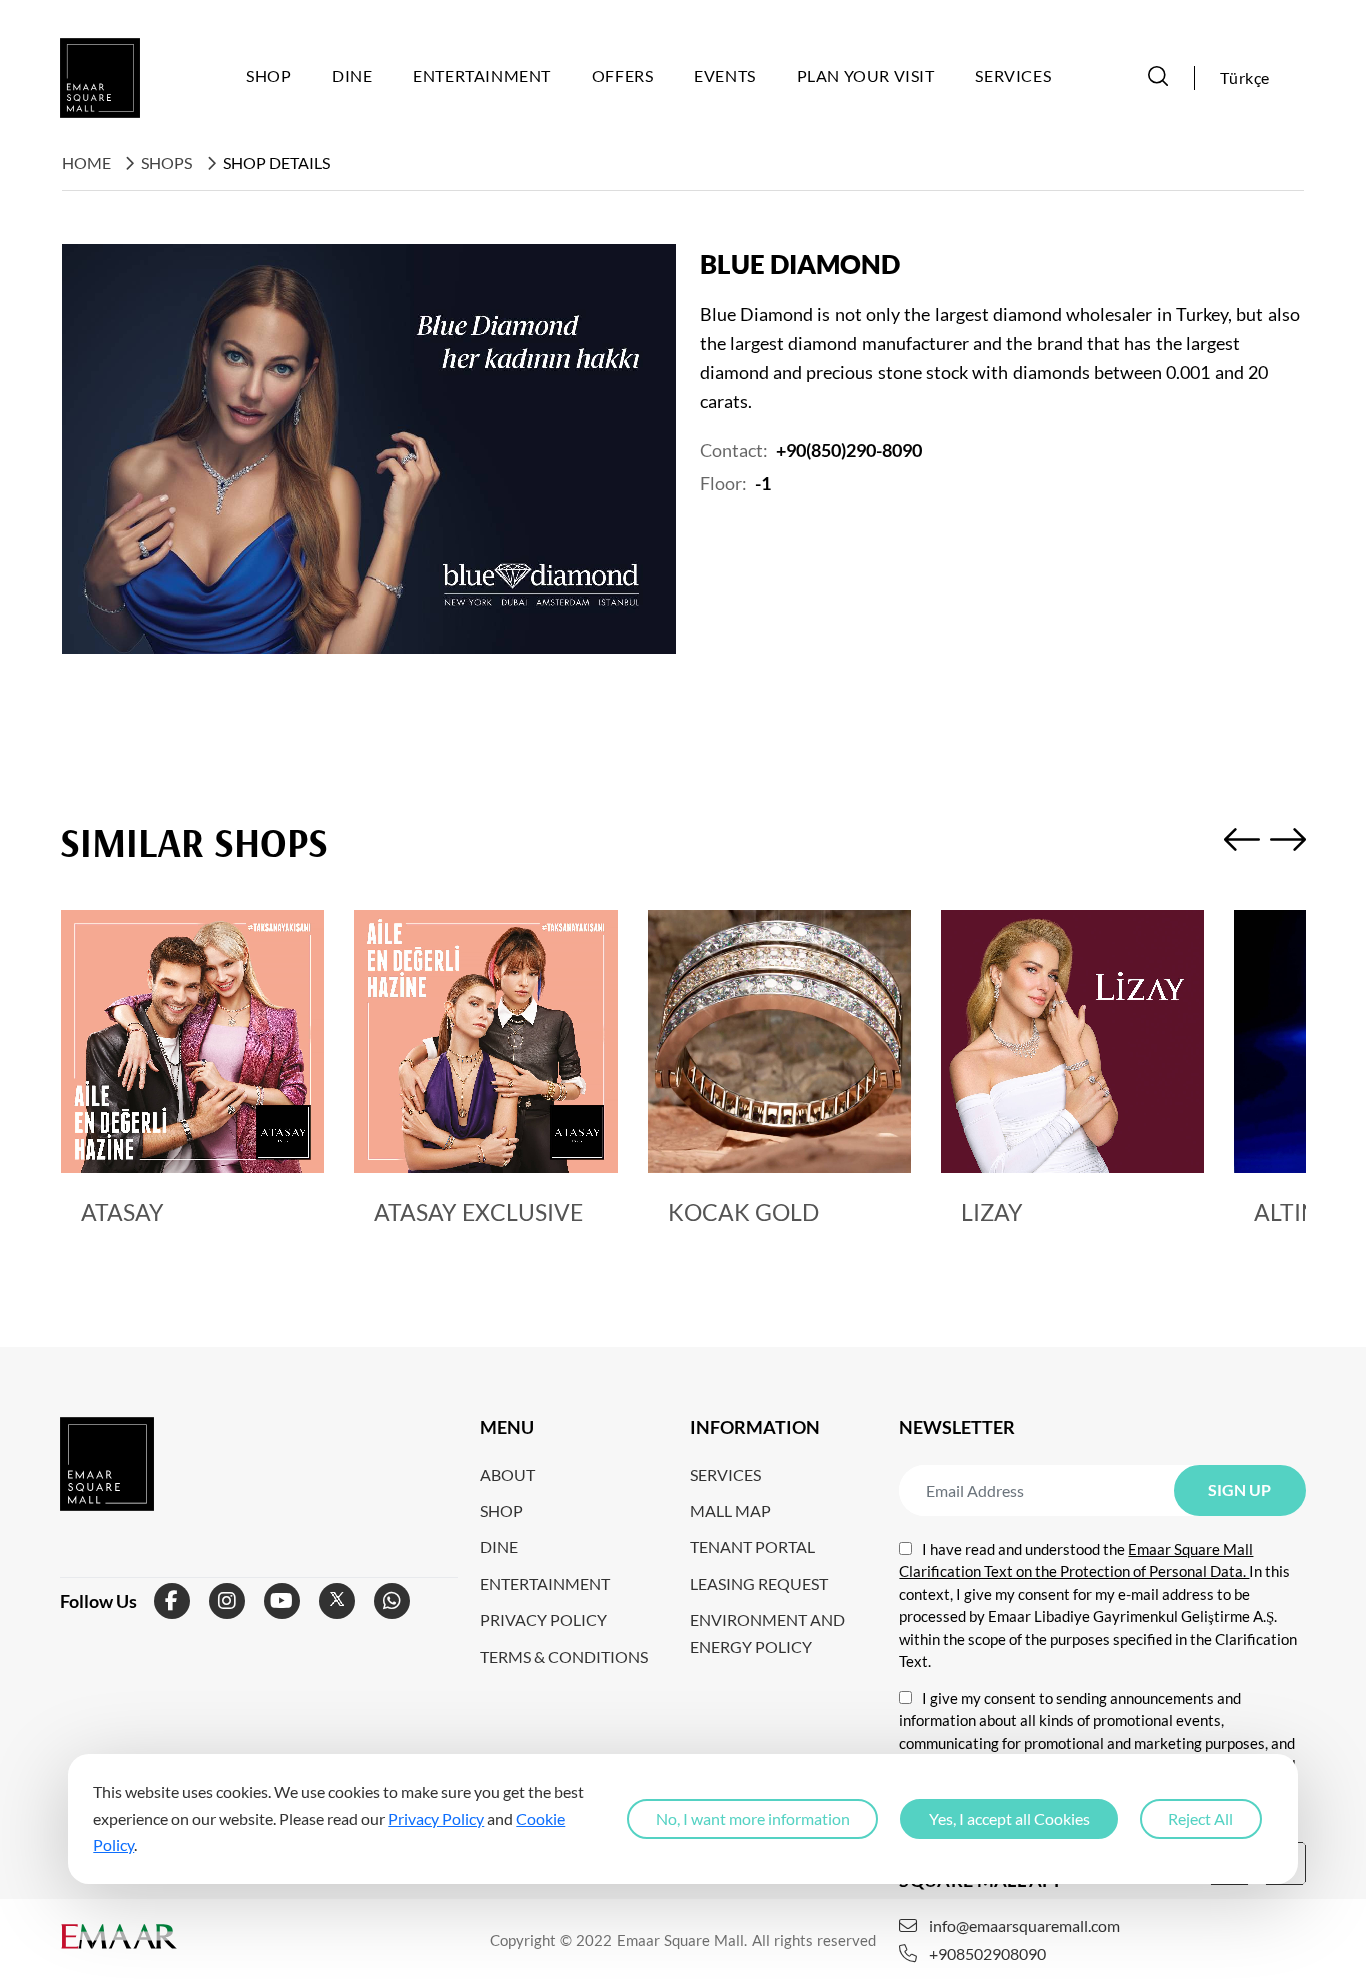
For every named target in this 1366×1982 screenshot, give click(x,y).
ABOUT (507, 1474)
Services (1013, 75)
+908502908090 (987, 1954)
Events (725, 75)
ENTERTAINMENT (545, 1583)
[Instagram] (227, 1601)
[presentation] (1242, 843)
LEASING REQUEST (759, 1583)
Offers (623, 75)
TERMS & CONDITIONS (564, 1656)
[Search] (1158, 77)
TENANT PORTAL (752, 1546)
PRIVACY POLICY (543, 1619)
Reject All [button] (1200, 1818)
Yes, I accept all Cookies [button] (1009, 1818)
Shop (268, 75)
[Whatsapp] (392, 1601)
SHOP (501, 1510)
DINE (499, 1546)
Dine (352, 75)
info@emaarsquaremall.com (1024, 1926)
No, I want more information (753, 1818)
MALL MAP (730, 1510)
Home (86, 162)
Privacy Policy (436, 1817)
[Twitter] (337, 1601)
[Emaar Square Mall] (100, 78)
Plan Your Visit (866, 75)
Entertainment (482, 75)
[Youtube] (282, 1601)
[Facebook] (172, 1601)
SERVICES (725, 1474)
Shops (166, 162)
